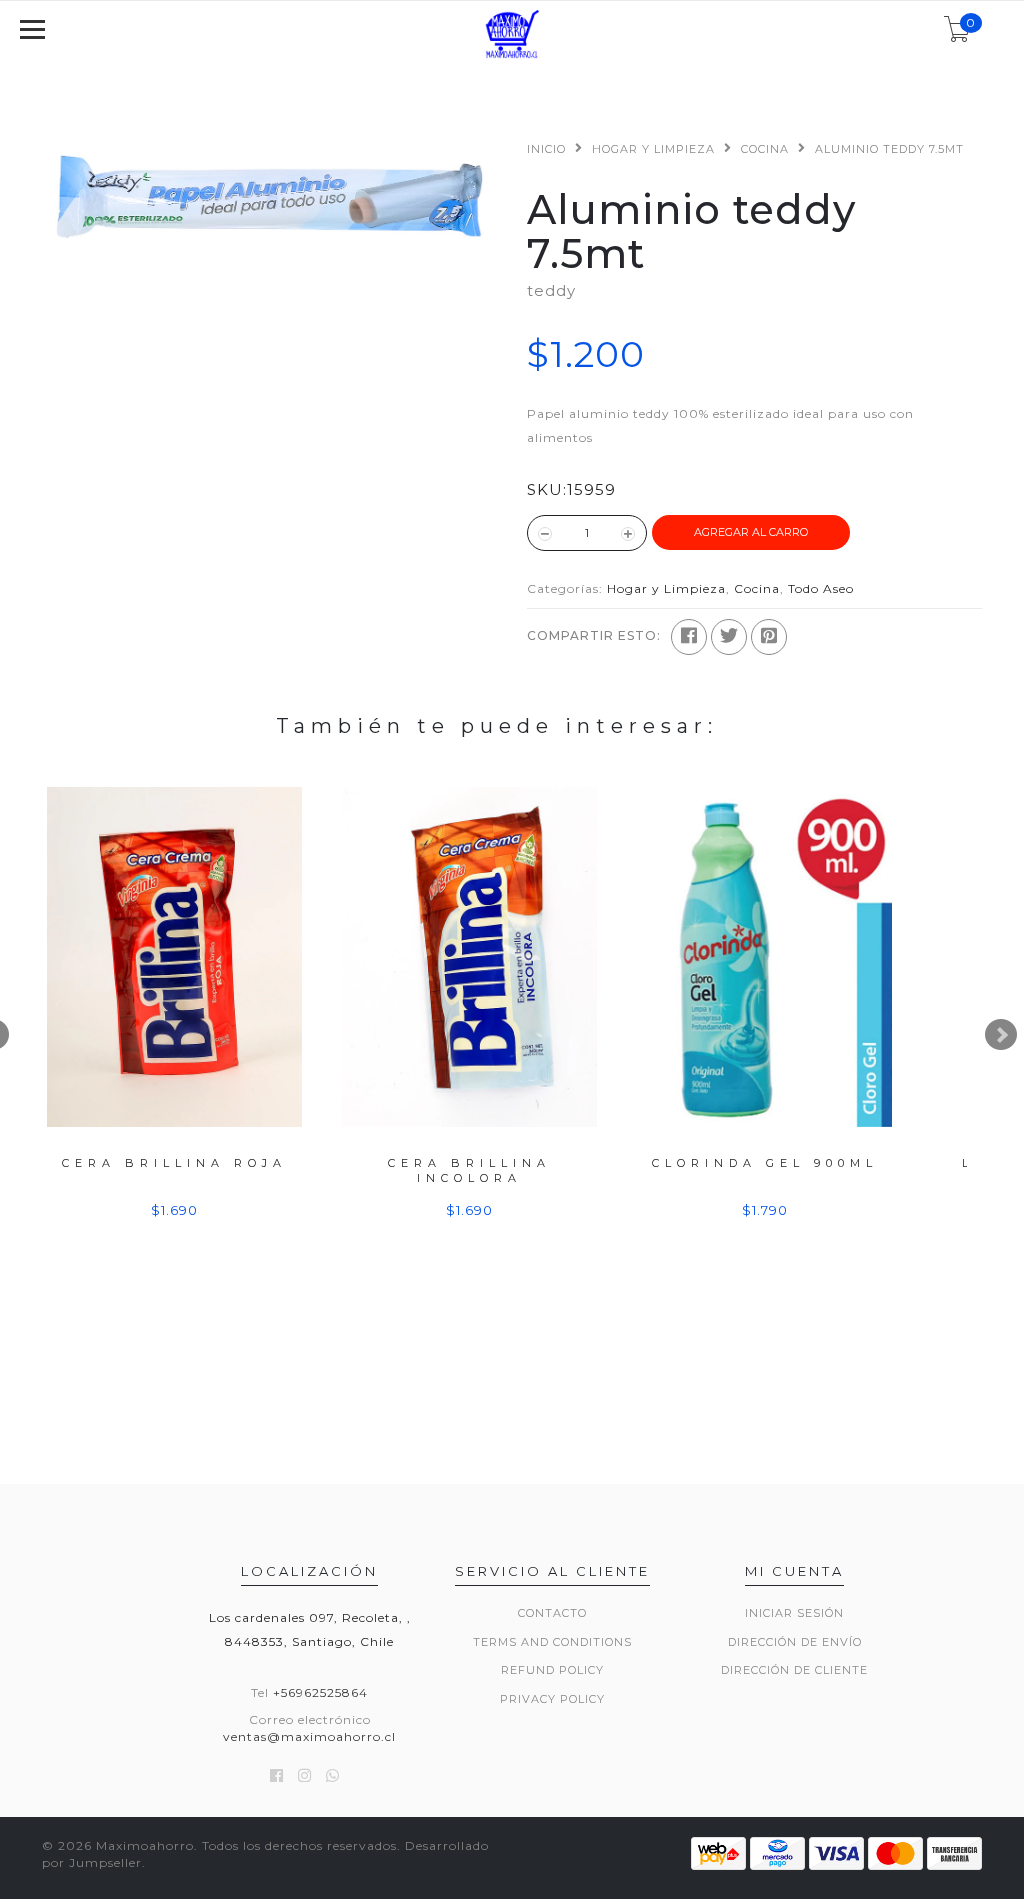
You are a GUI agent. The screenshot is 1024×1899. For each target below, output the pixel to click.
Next (1001, 1035)
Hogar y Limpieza (653, 149)
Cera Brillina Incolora (469, 1170)
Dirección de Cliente (794, 1670)
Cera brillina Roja (174, 1163)
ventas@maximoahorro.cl (309, 1736)
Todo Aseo (821, 588)
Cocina (765, 149)
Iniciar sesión (794, 1613)
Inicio (546, 149)
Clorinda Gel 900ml (765, 1163)
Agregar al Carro (751, 532)
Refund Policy (552, 1670)
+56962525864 (320, 1692)
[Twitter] (729, 637)
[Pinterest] (769, 637)
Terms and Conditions (552, 1642)
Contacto (552, 1613)
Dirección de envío (795, 1642)
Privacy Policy (552, 1699)
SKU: (547, 489)
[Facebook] (689, 637)
